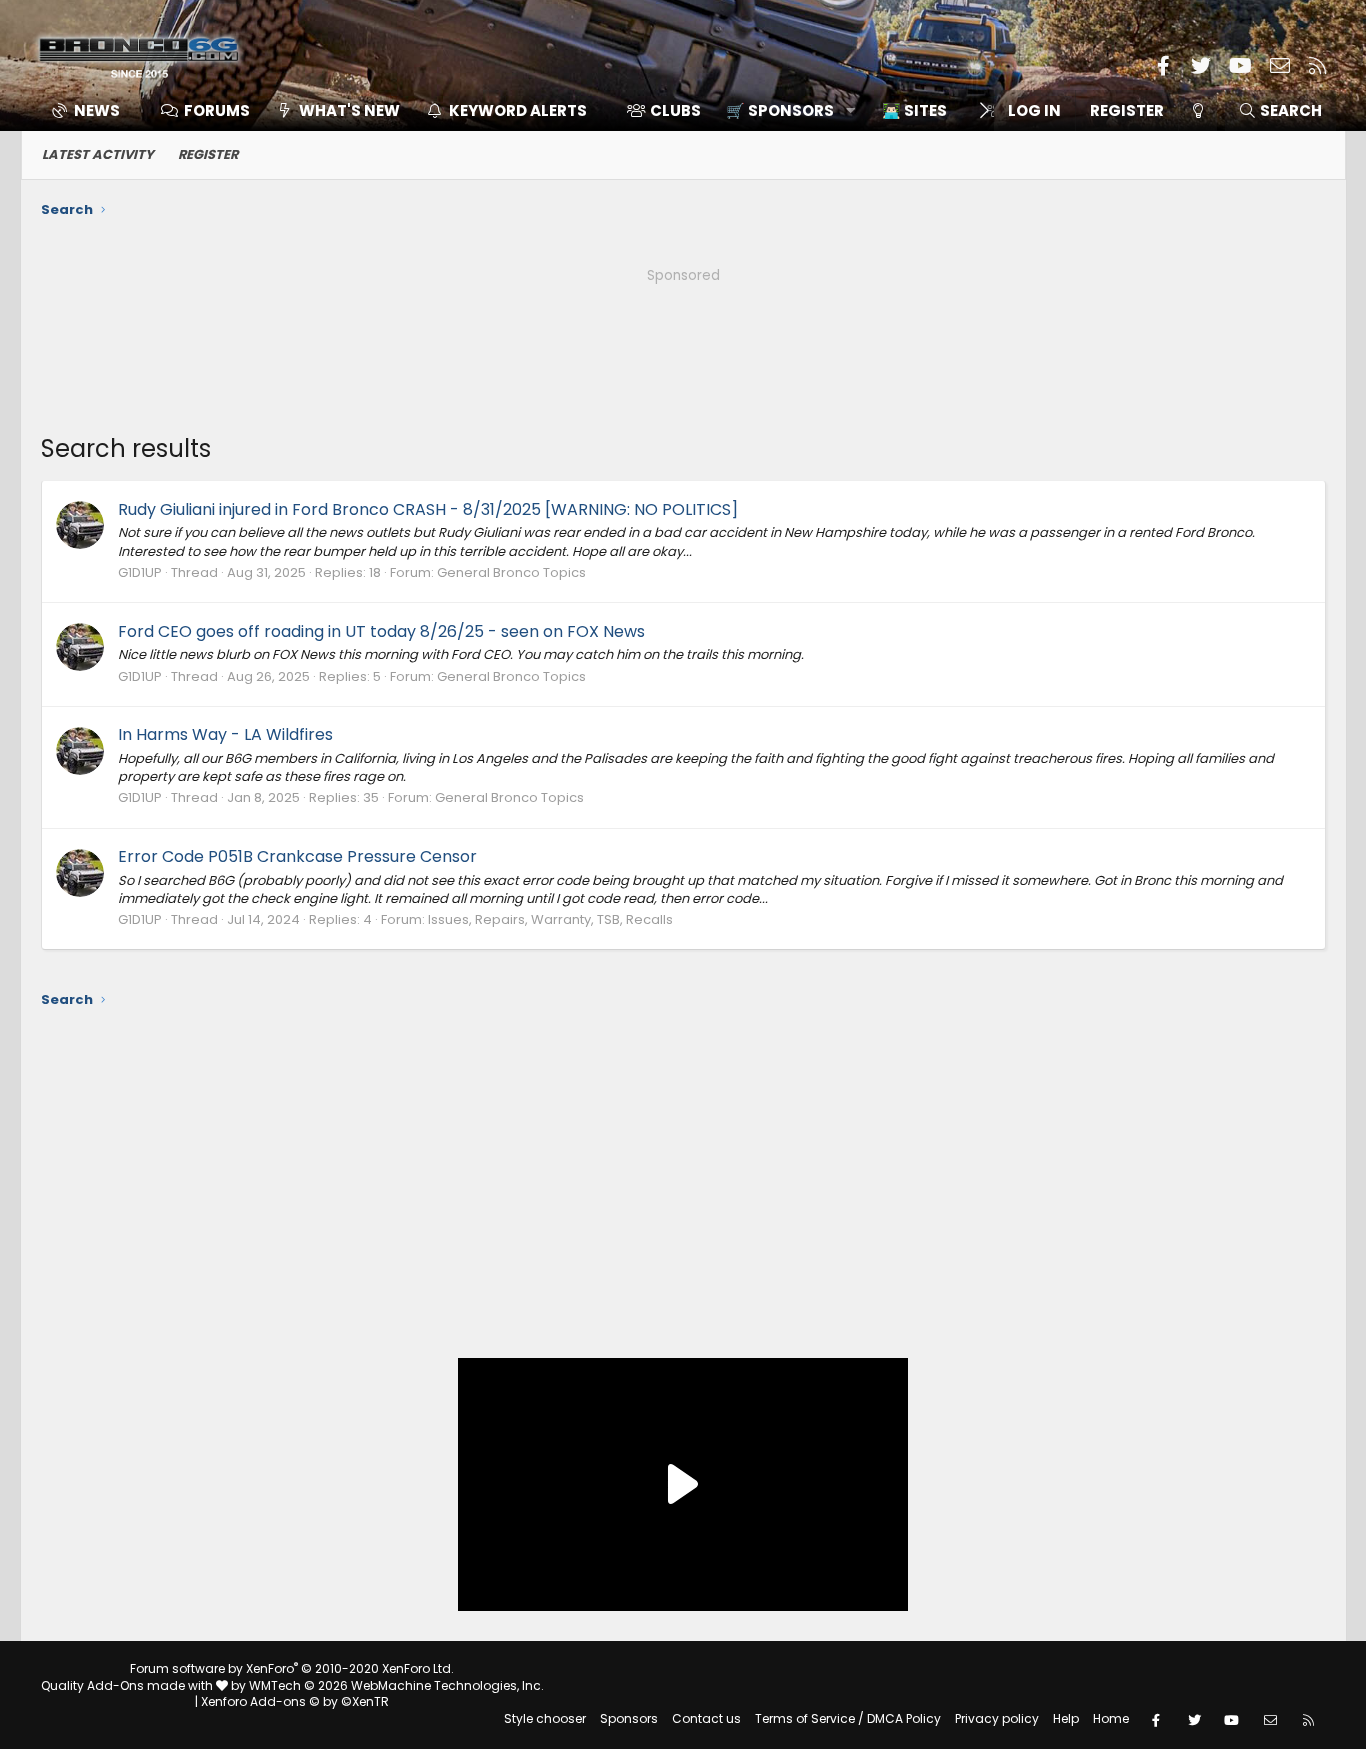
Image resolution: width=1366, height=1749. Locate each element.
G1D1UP (140, 572)
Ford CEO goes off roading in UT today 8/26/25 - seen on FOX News (381, 631)
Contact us (706, 1718)
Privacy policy (997, 1718)
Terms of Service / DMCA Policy (848, 1718)
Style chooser (545, 1718)
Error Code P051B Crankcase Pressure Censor (297, 856)
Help (1066, 1718)
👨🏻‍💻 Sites (914, 110)
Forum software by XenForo (292, 1668)
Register (208, 154)
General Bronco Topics (511, 572)
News (97, 110)
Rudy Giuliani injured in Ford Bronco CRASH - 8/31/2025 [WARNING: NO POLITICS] (428, 509)
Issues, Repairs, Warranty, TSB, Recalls (550, 919)
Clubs (675, 110)
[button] (783, 110)
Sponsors (629, 1718)
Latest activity (98, 154)
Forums (217, 110)
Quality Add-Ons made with (128, 1685)
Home (1111, 1718)
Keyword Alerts (518, 110)
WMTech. (396, 1685)
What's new (349, 110)
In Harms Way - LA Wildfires (225, 734)
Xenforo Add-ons (295, 1701)
